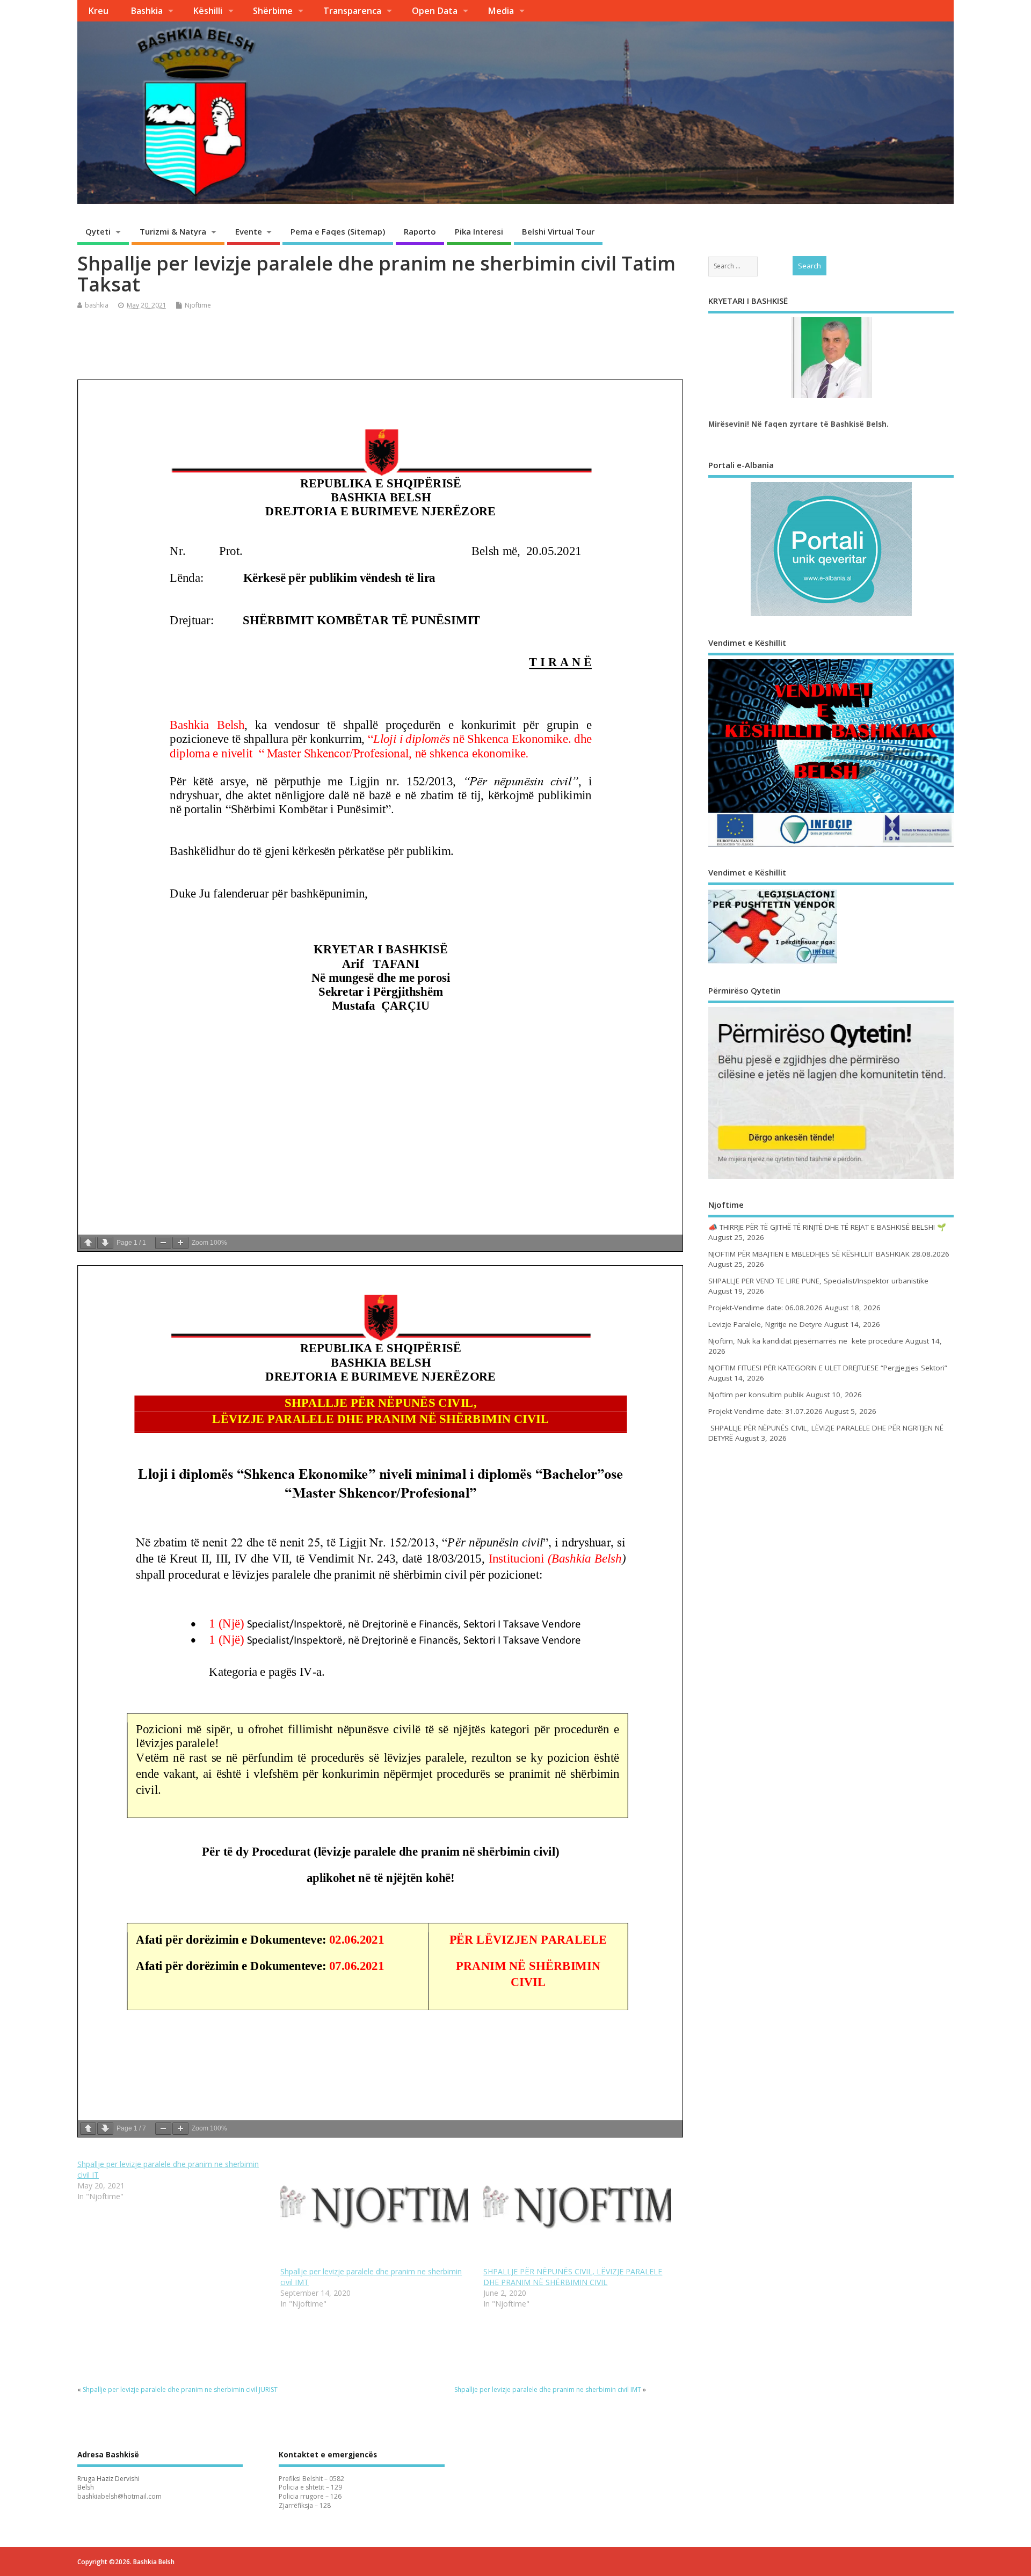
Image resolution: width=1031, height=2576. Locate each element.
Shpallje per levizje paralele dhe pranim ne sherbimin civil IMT (548, 2389)
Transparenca (352, 11)
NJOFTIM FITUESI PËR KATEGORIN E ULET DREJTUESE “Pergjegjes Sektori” (828, 1368)
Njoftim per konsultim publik (756, 1395)
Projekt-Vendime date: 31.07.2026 (765, 1411)
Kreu (98, 11)
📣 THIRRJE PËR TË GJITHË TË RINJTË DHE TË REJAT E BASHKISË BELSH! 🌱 (827, 1227)
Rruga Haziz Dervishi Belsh (108, 2483)
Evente (249, 231)
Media (501, 11)
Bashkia (147, 11)
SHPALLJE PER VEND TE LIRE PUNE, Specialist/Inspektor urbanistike (818, 1281)
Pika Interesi (479, 231)
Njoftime (198, 305)
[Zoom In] (180, 1243)
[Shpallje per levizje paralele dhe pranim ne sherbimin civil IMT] (376, 2213)
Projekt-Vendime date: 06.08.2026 (765, 1308)
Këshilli (208, 11)
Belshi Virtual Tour (558, 231)
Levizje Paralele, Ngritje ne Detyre (765, 1324)
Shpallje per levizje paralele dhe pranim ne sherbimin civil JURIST (180, 2389)
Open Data (435, 11)
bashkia (97, 305)
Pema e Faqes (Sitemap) (338, 231)
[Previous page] (88, 1243)
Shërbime (273, 11)
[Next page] (105, 1243)
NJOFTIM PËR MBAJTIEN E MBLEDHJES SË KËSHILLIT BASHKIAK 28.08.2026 (829, 1254)
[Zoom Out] (163, 1243)
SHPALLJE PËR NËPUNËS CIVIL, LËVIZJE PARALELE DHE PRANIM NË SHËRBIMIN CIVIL (573, 2277)
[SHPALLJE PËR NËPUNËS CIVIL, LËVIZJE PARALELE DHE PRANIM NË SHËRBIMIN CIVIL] (579, 2213)
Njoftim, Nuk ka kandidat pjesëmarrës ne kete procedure (806, 1341)
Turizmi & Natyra (173, 231)
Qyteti (98, 231)
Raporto (420, 231)
